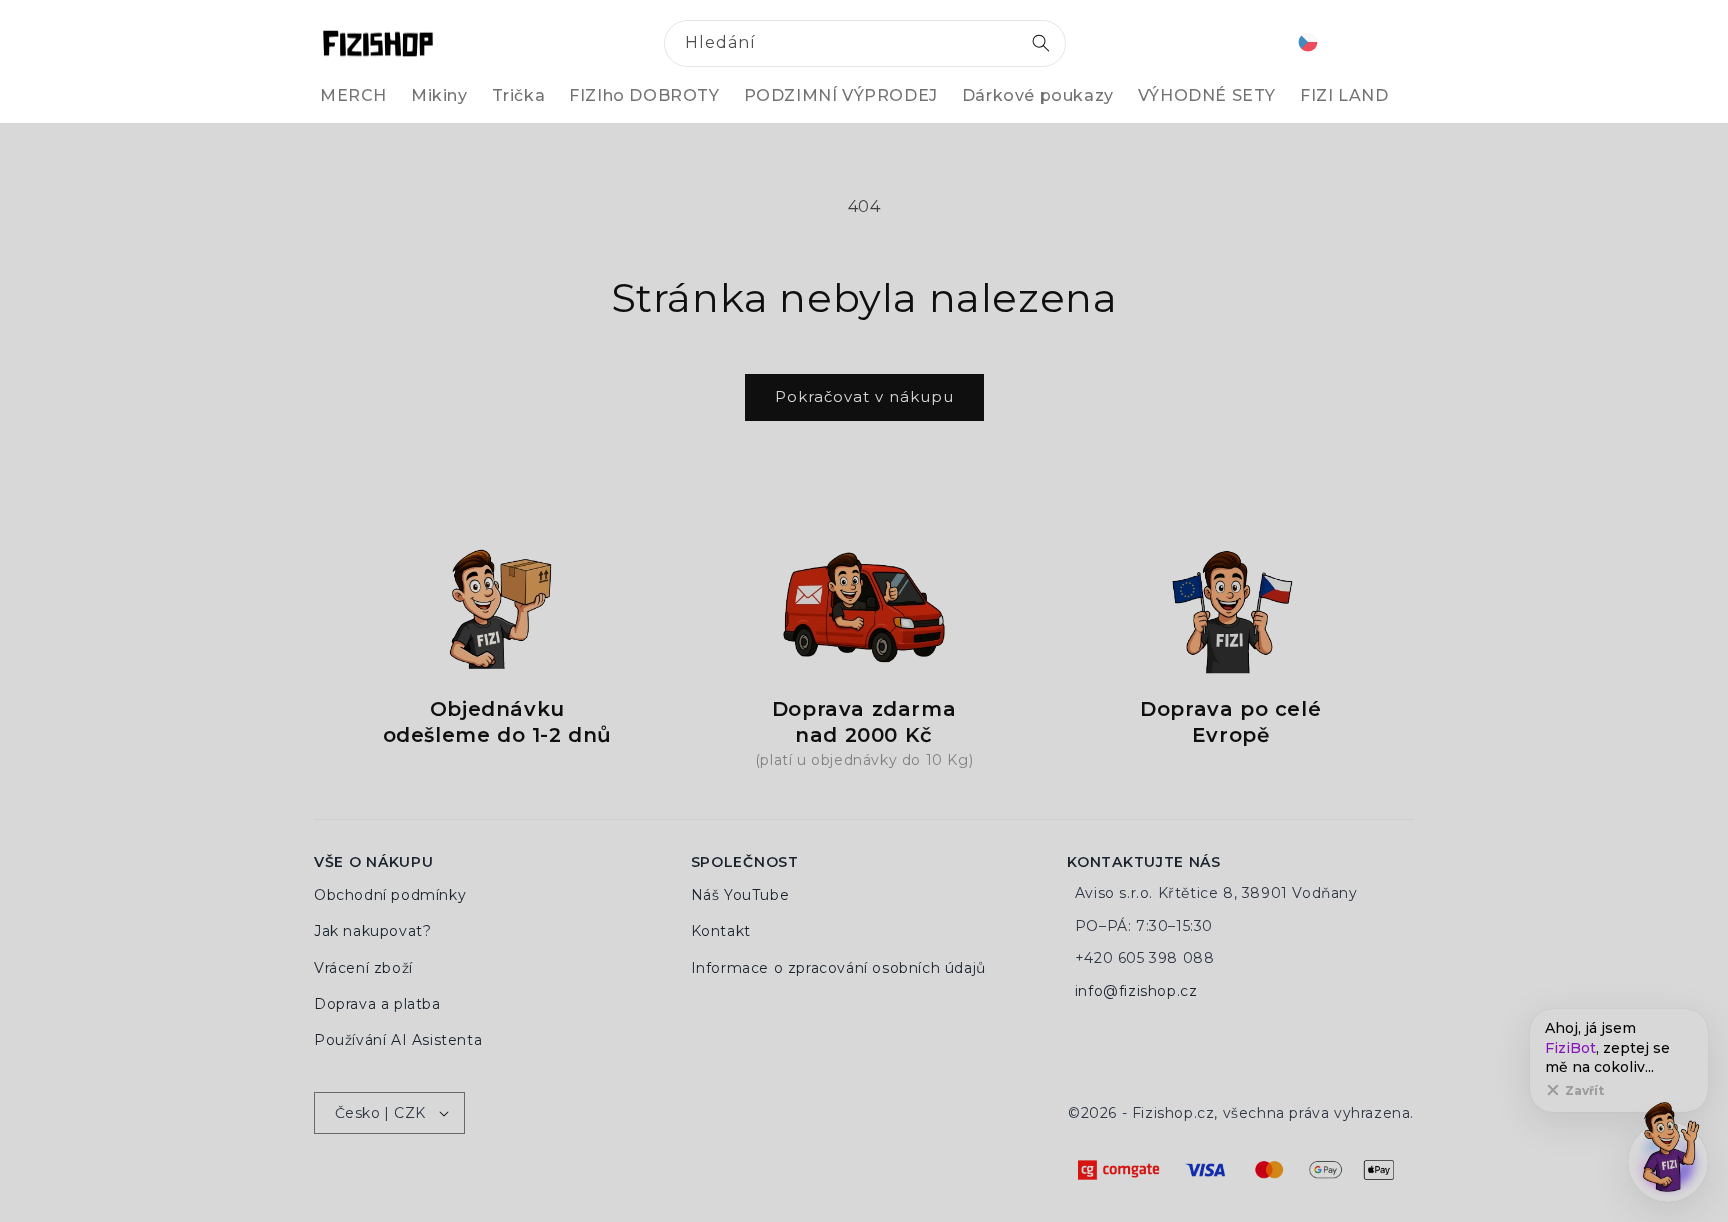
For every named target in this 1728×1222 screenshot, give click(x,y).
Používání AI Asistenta (398, 1040)
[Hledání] (1041, 43)
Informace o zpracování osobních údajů (838, 968)
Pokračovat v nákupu (864, 396)
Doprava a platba (377, 1004)
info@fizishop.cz (1136, 991)
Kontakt (721, 931)
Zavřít (1584, 1090)
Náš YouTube (740, 895)
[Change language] (1308, 43)
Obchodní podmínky (390, 895)
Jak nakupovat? (372, 931)
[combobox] (865, 43)
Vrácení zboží (363, 968)
